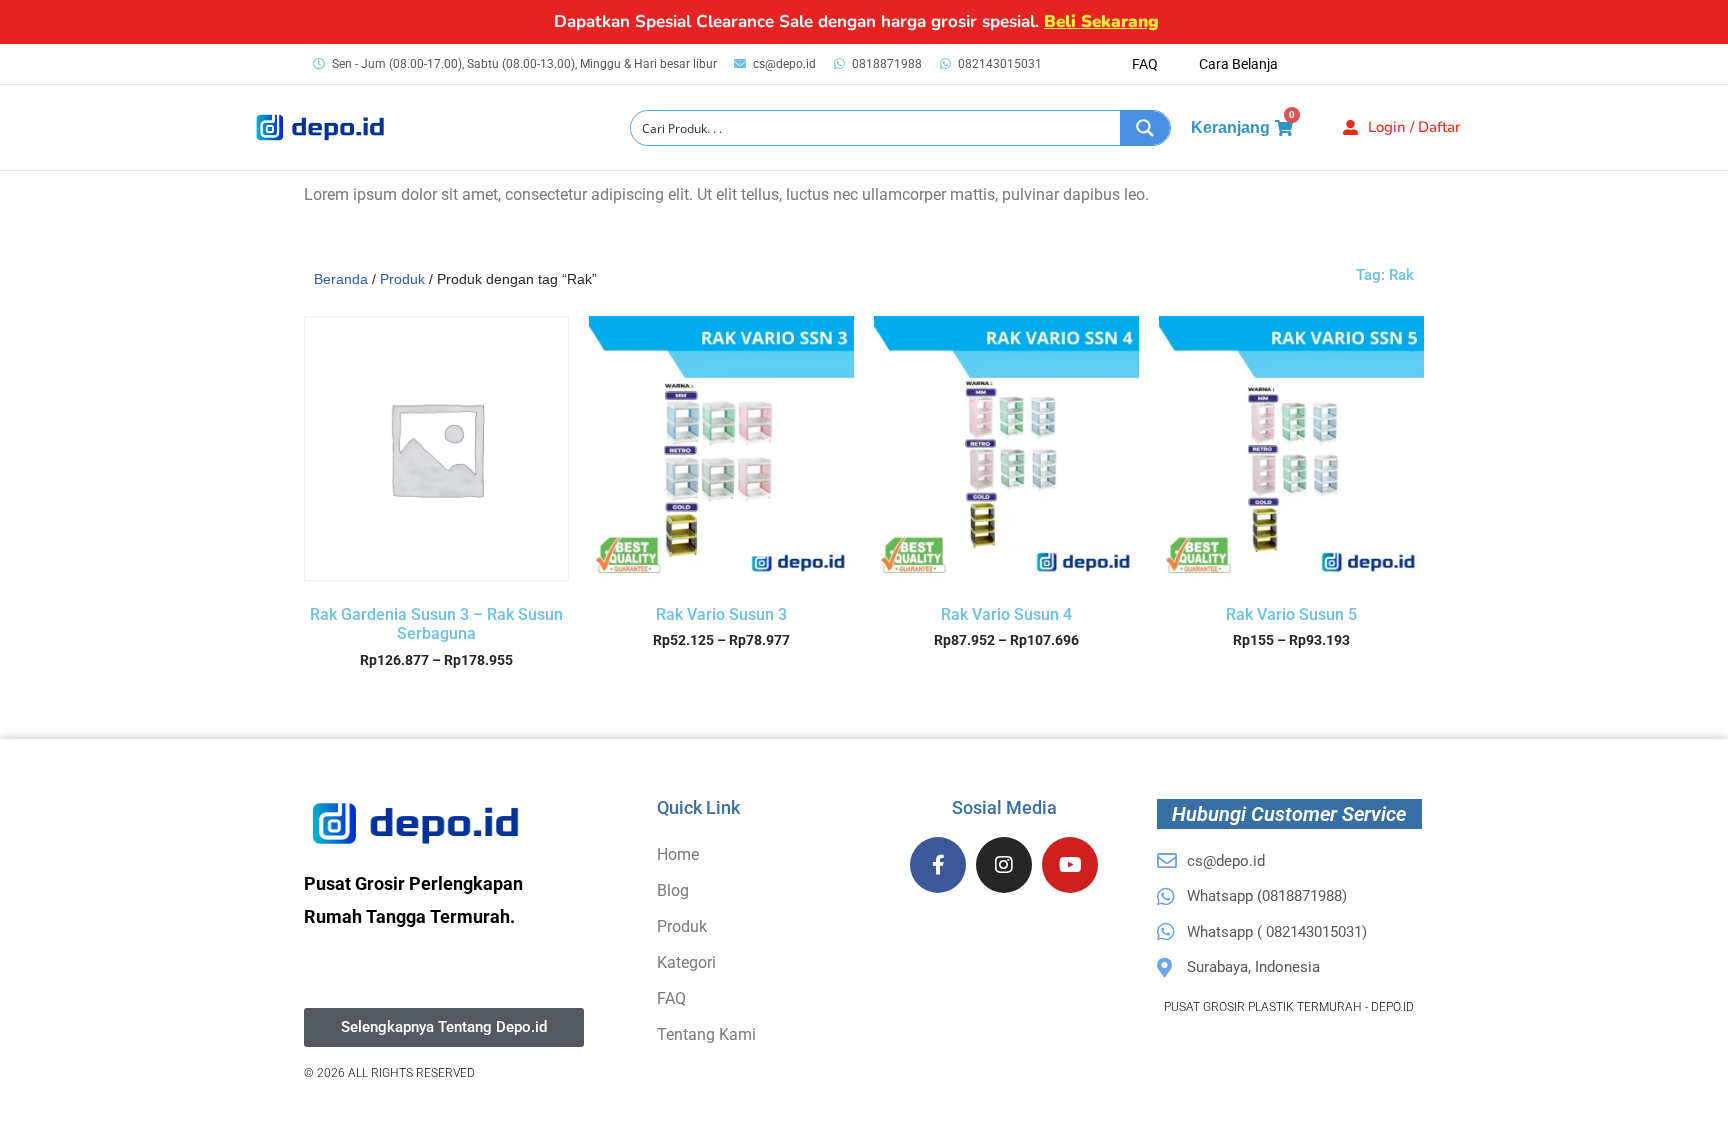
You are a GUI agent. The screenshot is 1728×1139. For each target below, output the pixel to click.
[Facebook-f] (938, 865)
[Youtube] (1070, 865)
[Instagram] (1004, 865)
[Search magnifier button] (1145, 128)
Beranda (341, 279)
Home (678, 854)
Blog (673, 890)
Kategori (686, 962)
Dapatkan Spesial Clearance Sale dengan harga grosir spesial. (856, 21)
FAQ (1145, 64)
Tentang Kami (706, 1034)
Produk (402, 279)
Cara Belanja (1238, 64)
